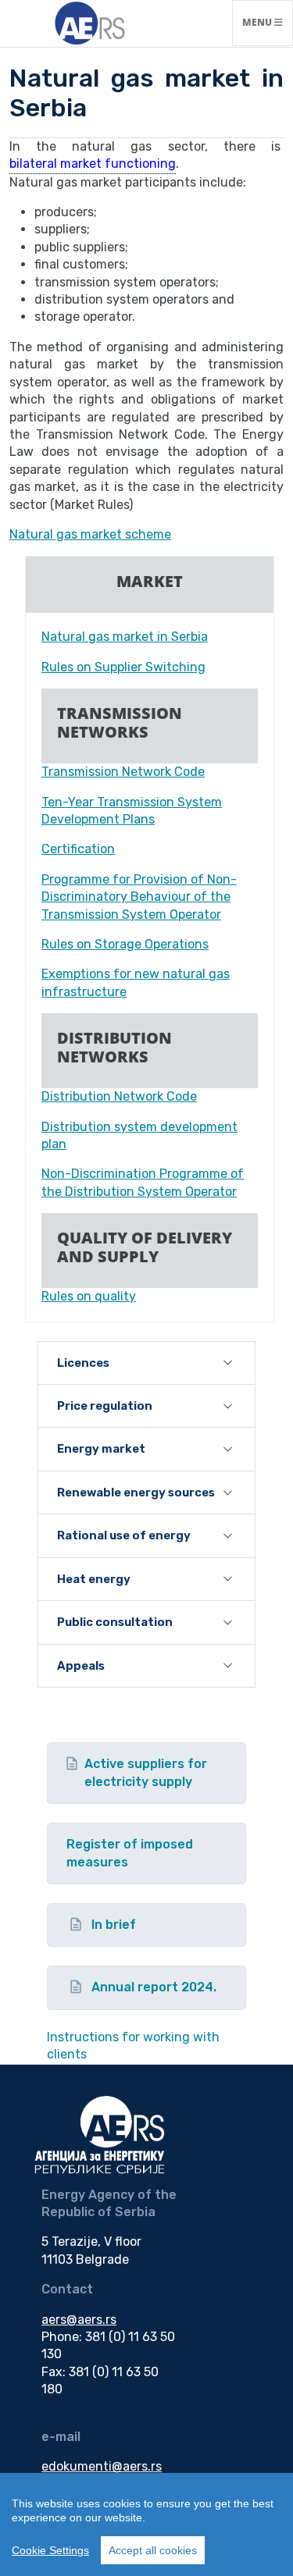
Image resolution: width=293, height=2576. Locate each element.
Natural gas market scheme (90, 534)
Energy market (101, 1449)
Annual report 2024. (154, 1987)
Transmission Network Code (123, 772)
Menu (267, 22)
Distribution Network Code (119, 1096)
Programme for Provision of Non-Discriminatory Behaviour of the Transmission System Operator (139, 897)
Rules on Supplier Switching (123, 667)
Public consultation (115, 1622)
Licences (83, 1363)
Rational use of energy (124, 1535)
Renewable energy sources (136, 1493)
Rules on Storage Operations (125, 944)
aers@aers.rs (79, 2320)
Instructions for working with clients (133, 2046)
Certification (78, 849)
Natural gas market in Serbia (125, 637)
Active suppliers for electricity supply (146, 1772)
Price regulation (105, 1406)
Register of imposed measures (130, 1853)
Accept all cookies (153, 2550)
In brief (114, 1925)
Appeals (81, 1666)
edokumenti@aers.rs (102, 2466)
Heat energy (94, 1579)
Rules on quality (89, 1296)
